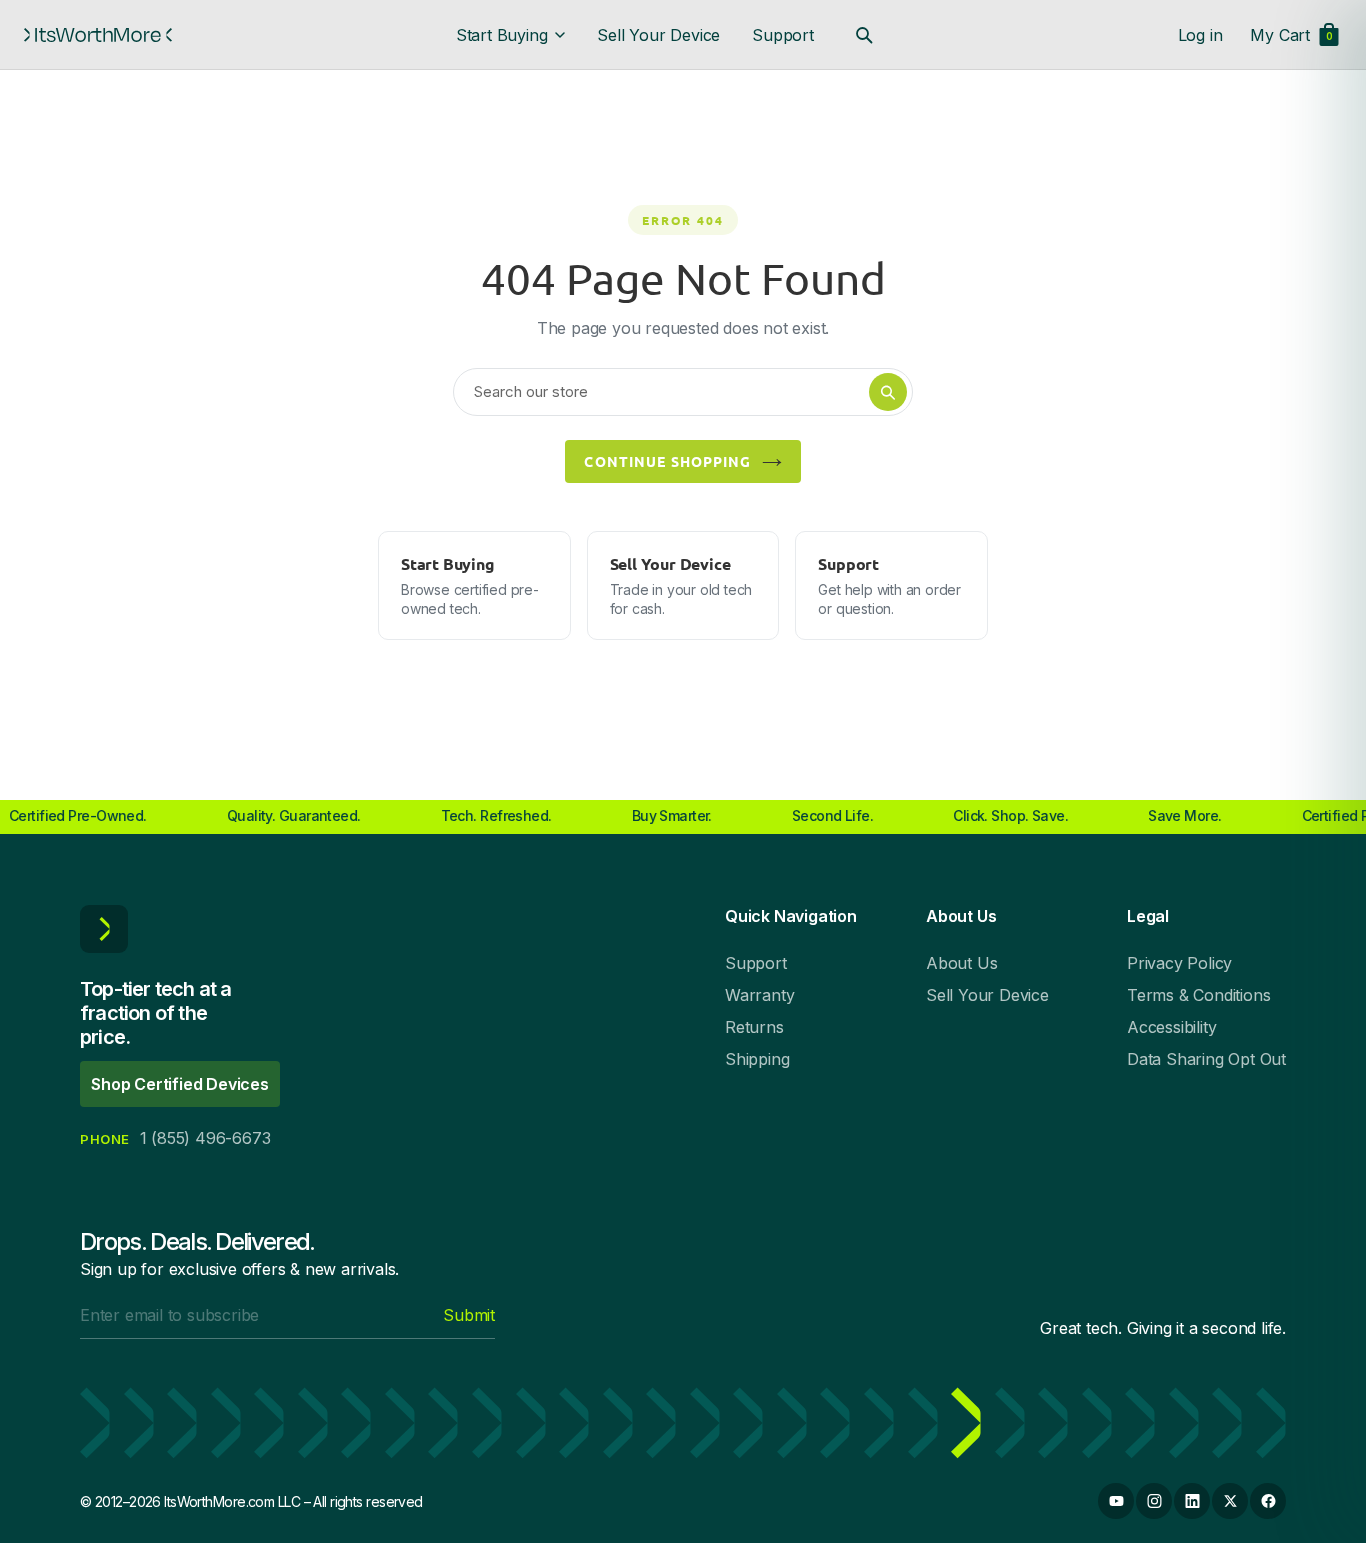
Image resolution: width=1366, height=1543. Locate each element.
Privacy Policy (1179, 963)
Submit (469, 1315)
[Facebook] (1268, 1501)
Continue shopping (667, 461)
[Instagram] (1154, 1501)
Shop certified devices (180, 1084)
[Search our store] (864, 35)
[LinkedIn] (1192, 1501)
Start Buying (502, 35)
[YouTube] (1116, 1501)
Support (783, 35)
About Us (961, 963)
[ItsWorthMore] (98, 35)
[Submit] (888, 392)
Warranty (759, 995)
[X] (1230, 1501)
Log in (1200, 35)
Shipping (757, 1059)
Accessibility (1171, 1027)
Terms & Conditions (1198, 995)
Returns (754, 1027)
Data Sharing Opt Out (1206, 1059)
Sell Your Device (658, 35)
